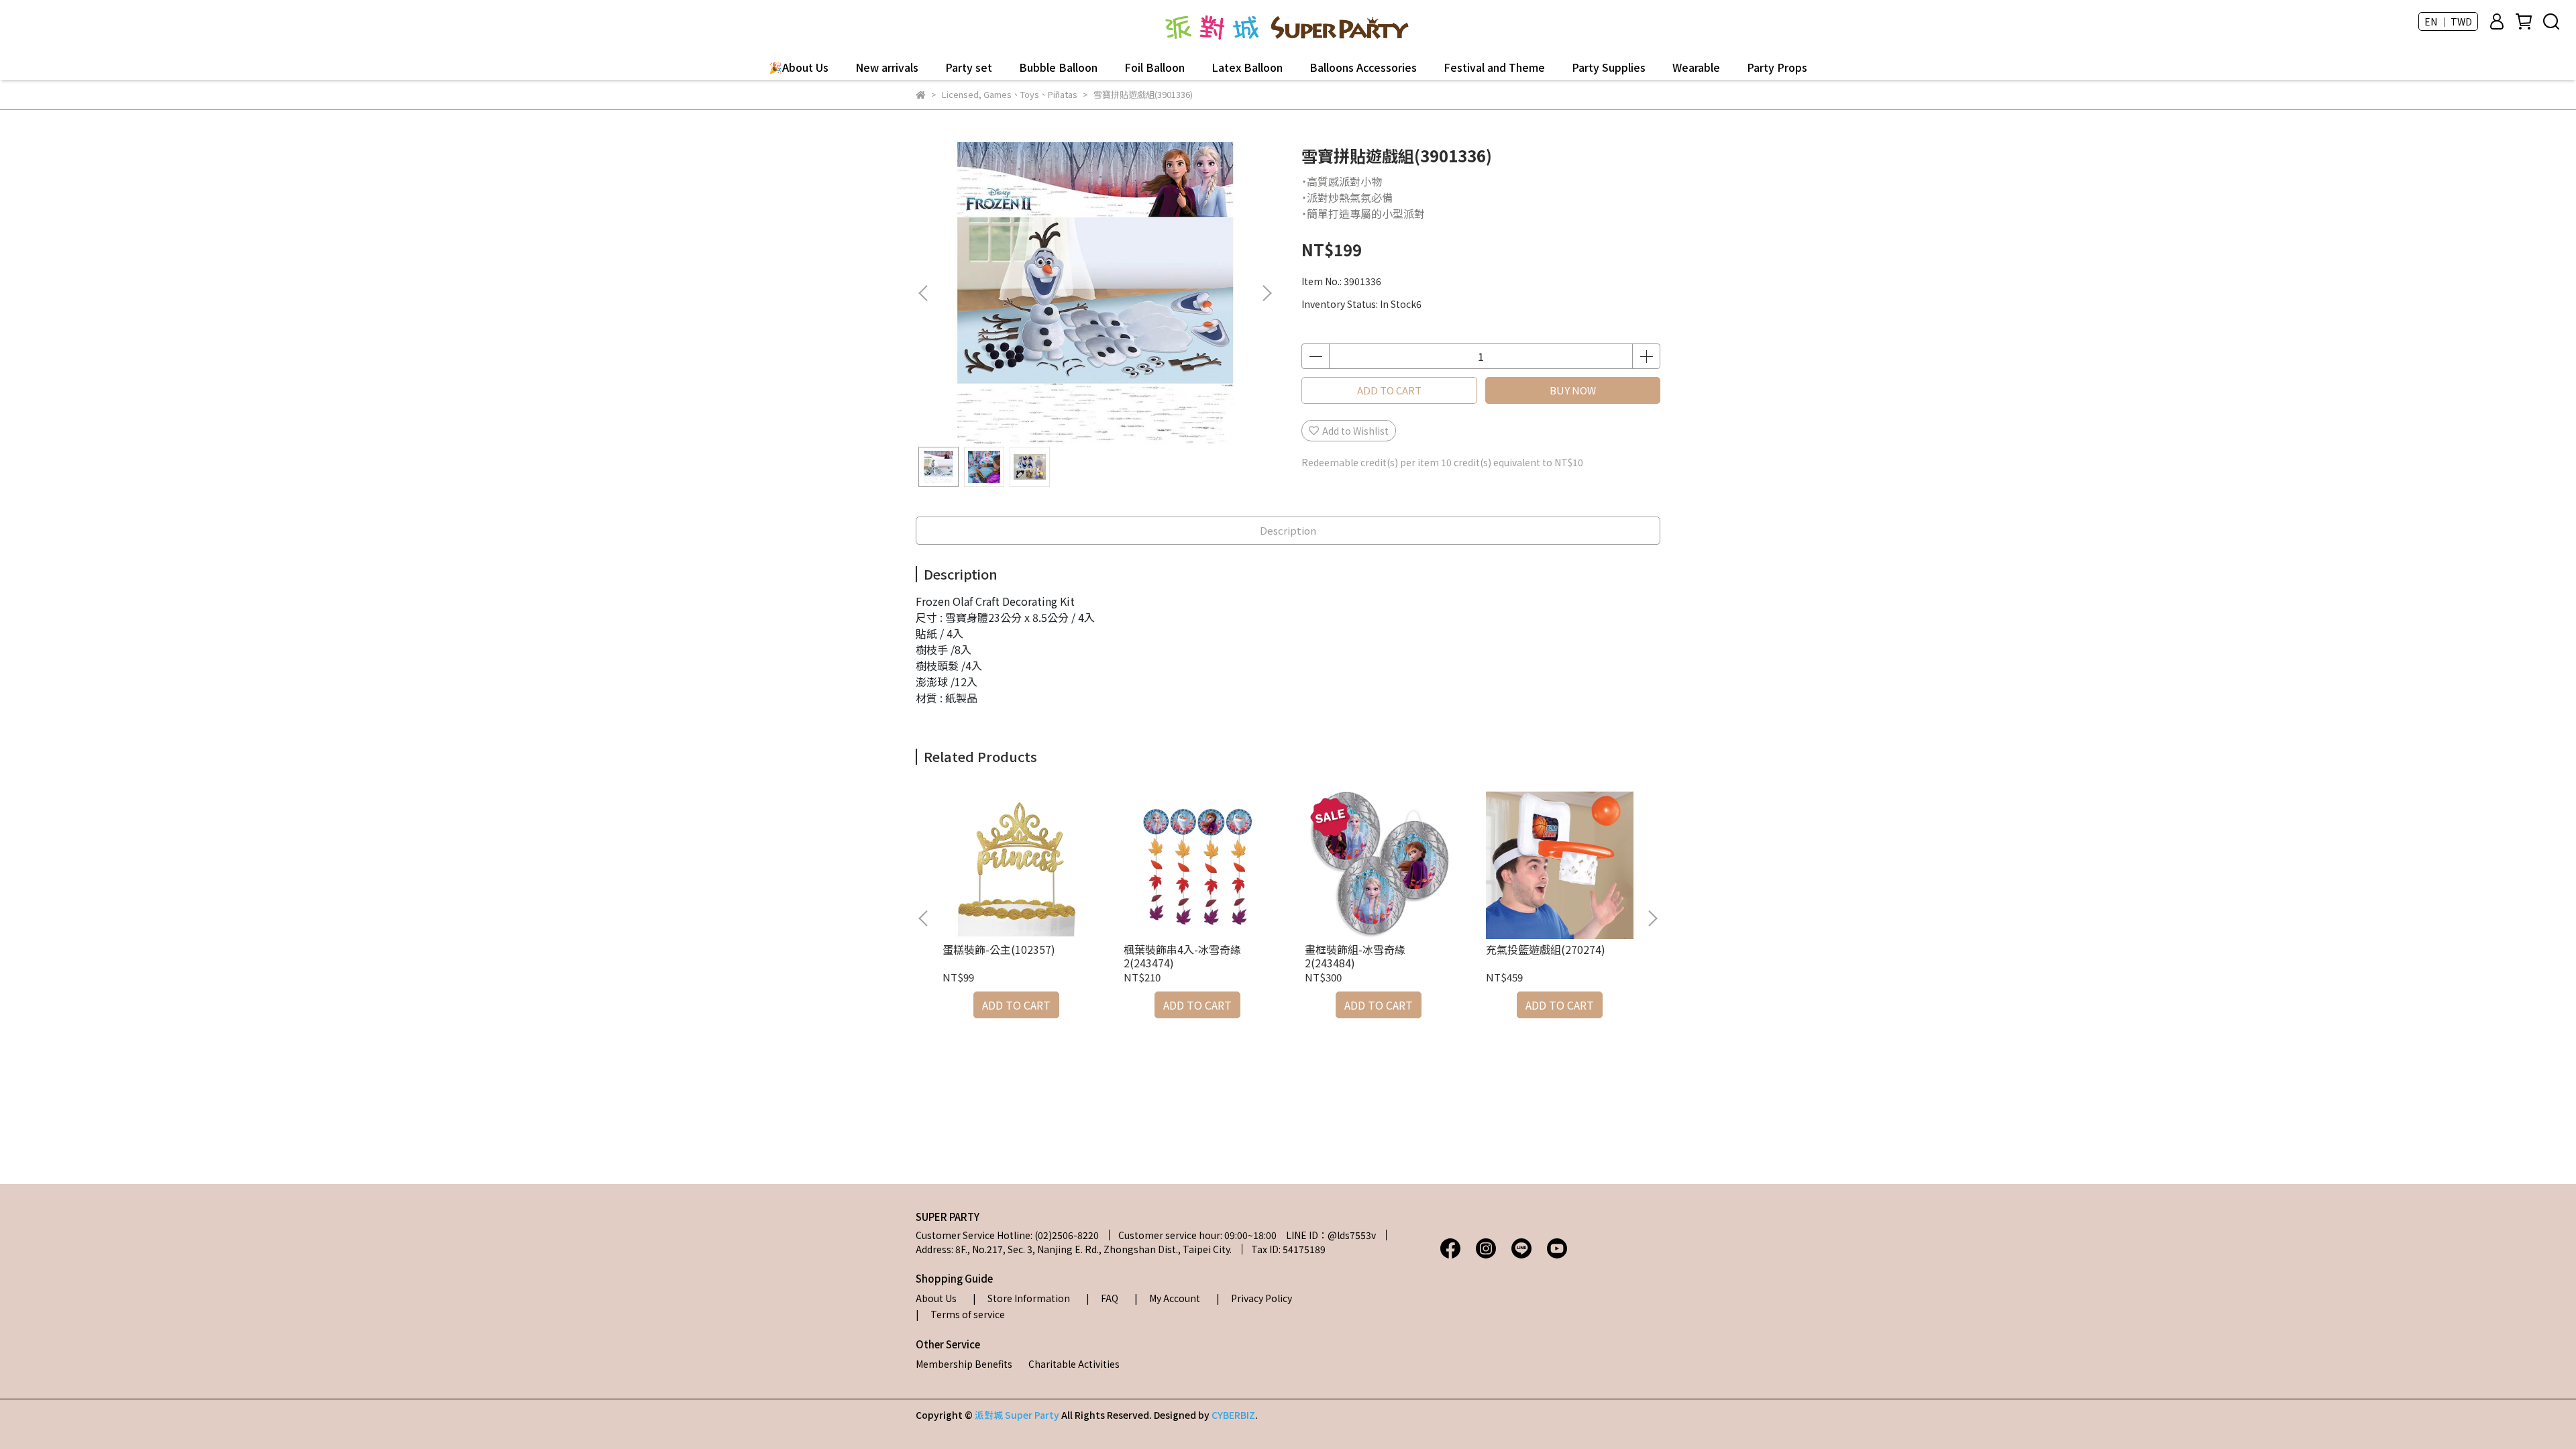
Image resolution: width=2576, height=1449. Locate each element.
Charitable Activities (1074, 1364)
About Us (936, 1298)
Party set (969, 67)
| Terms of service (960, 1314)
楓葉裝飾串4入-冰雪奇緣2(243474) (1182, 956)
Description (1288, 530)
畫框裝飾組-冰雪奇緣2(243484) (1355, 956)
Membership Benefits (964, 1364)
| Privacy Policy (1254, 1298)
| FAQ (1102, 1298)
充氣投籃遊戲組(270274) (1546, 949)
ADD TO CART (1389, 390)
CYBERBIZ (1233, 1415)
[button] (1267, 293)
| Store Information (1021, 1298)
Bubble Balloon (1058, 67)
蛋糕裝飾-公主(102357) (999, 949)
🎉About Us (799, 67)
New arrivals (887, 67)
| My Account (1167, 1298)
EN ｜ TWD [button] (2448, 21)
